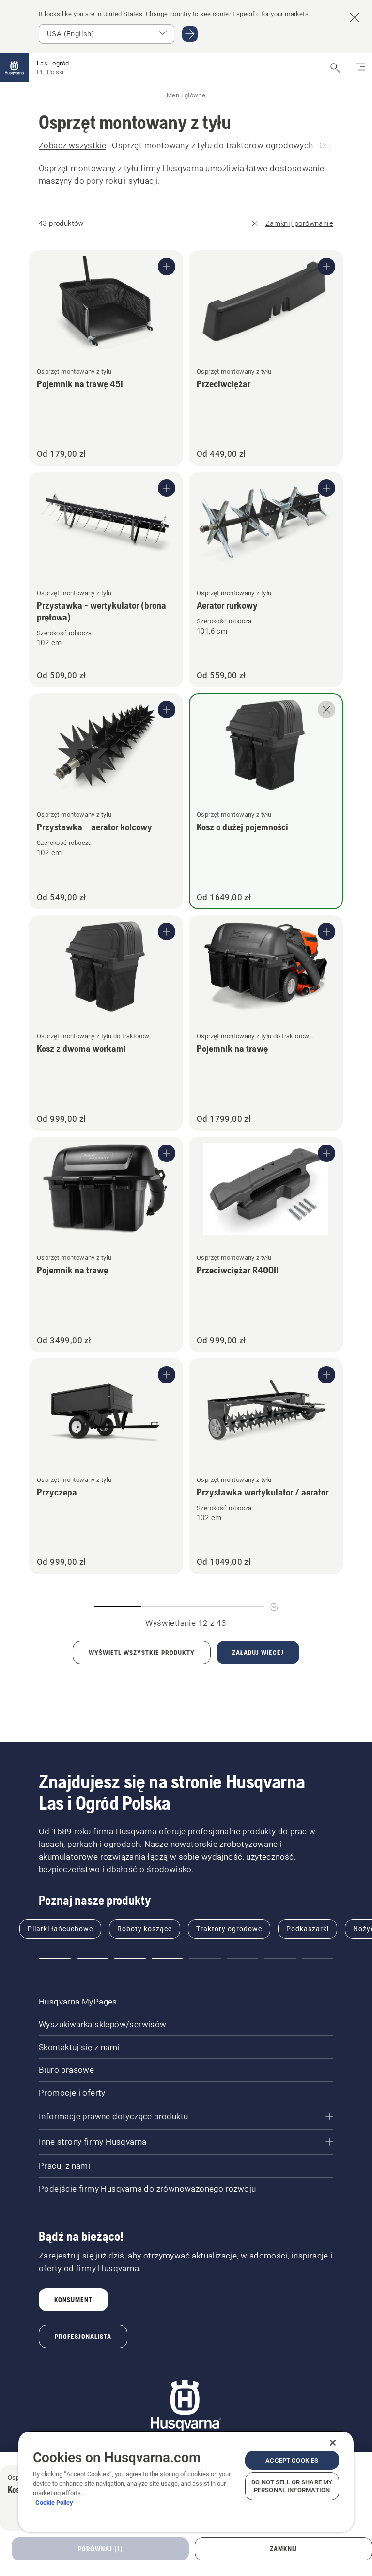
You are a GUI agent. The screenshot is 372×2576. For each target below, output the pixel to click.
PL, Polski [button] (50, 72)
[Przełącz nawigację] (360, 68)
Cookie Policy (54, 2503)
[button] (55, 1958)
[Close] (333, 2443)
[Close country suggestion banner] (355, 17)
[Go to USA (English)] (190, 34)
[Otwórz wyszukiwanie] (335, 68)
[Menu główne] (15, 68)
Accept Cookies (292, 2460)
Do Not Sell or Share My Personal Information (292, 2486)
